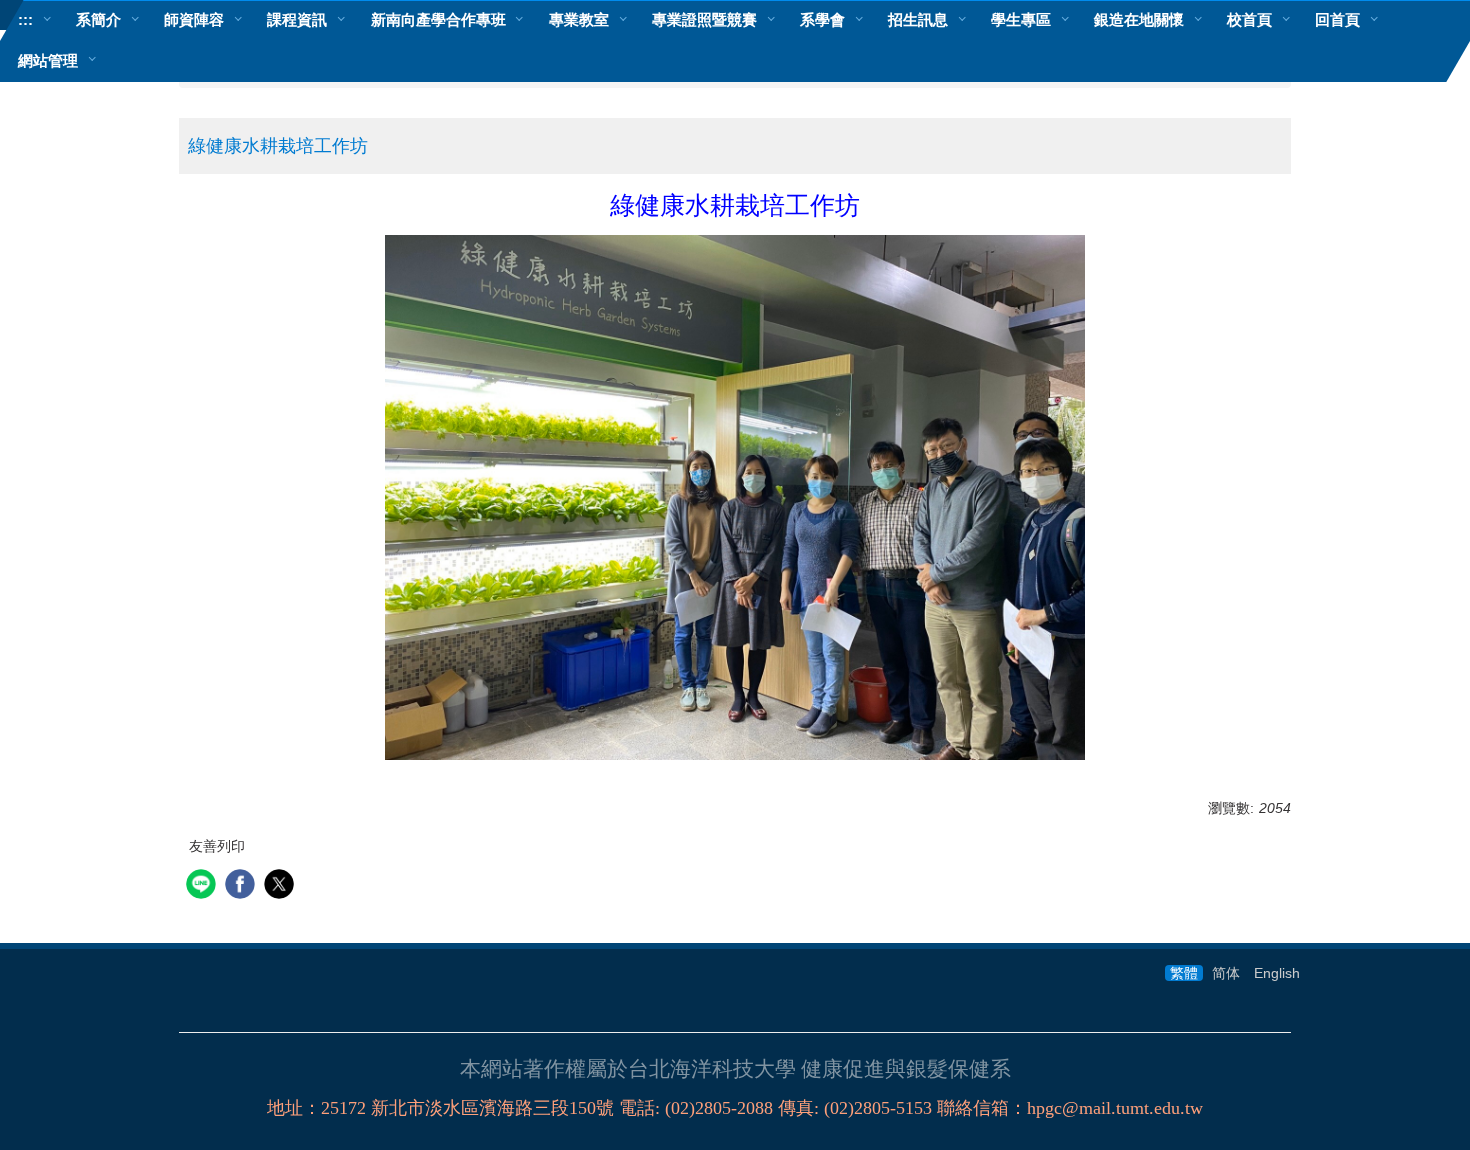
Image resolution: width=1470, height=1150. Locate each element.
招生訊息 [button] (918, 19)
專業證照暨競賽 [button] (704, 19)
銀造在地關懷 (1139, 19)
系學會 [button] (822, 19)
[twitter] (281, 886)
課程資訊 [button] (297, 19)
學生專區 (1021, 19)
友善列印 (217, 846)
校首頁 (1249, 19)
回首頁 (1337, 19)
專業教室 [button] (579, 19)
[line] (203, 886)
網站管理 (48, 60)
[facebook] (242, 886)
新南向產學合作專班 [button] (438, 19)
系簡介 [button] (98, 19)
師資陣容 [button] (194, 19)
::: (25, 19)
